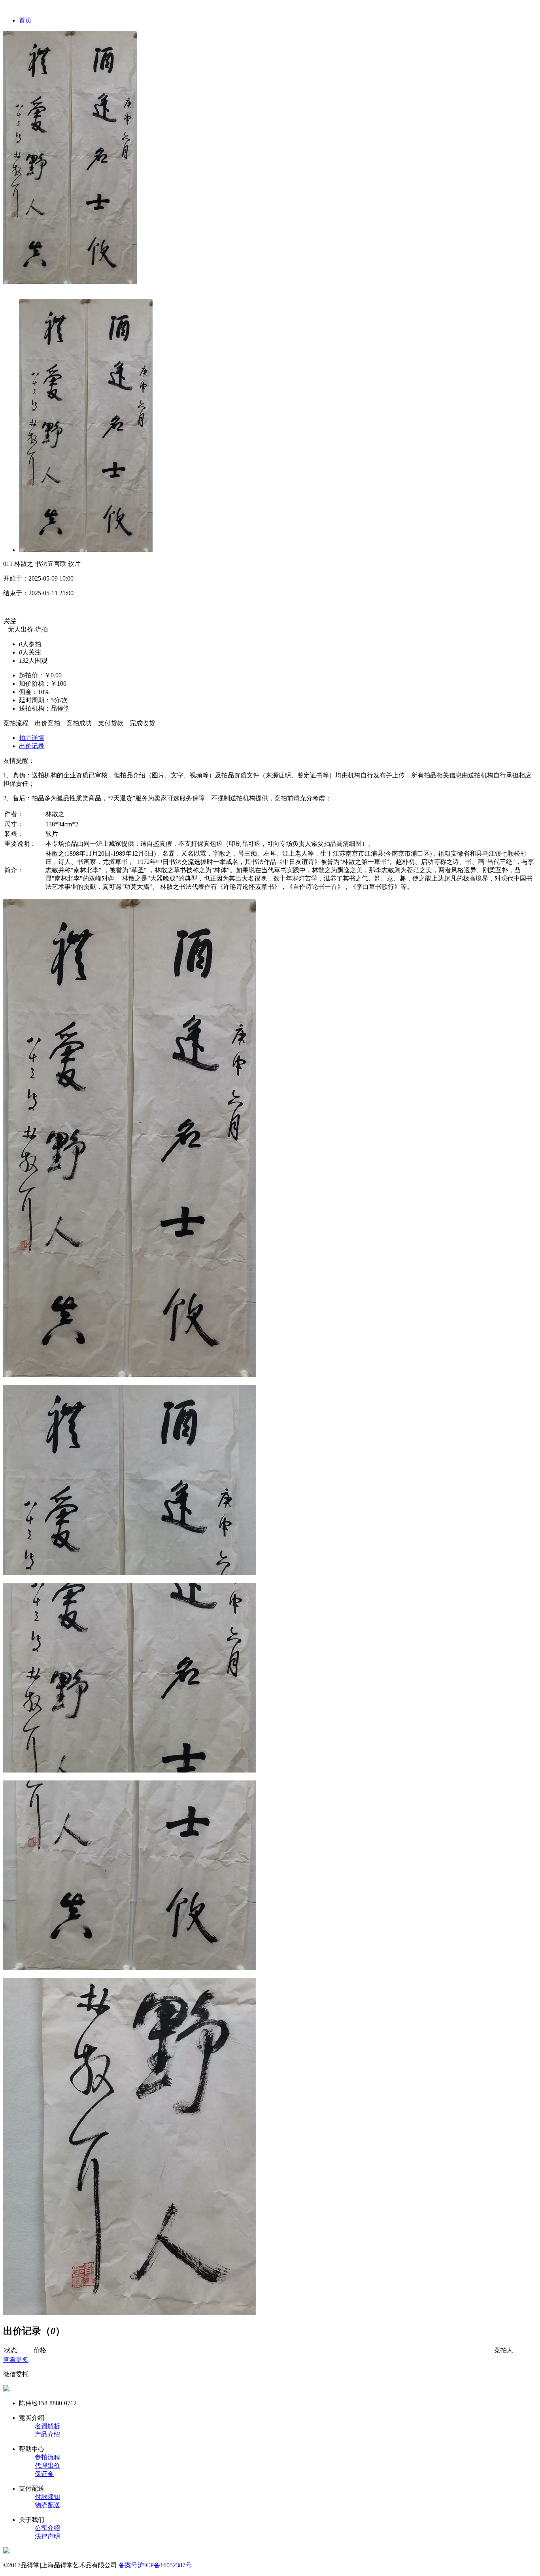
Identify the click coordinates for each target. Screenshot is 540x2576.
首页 (25, 20)
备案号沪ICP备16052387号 (155, 2565)
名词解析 (47, 2426)
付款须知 (47, 2497)
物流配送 (47, 2505)
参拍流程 (47, 2457)
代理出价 (47, 2466)
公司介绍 (47, 2528)
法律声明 (47, 2536)
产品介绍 (47, 2434)
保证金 (44, 2474)
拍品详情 (32, 738)
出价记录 (32, 746)
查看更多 (16, 2360)
